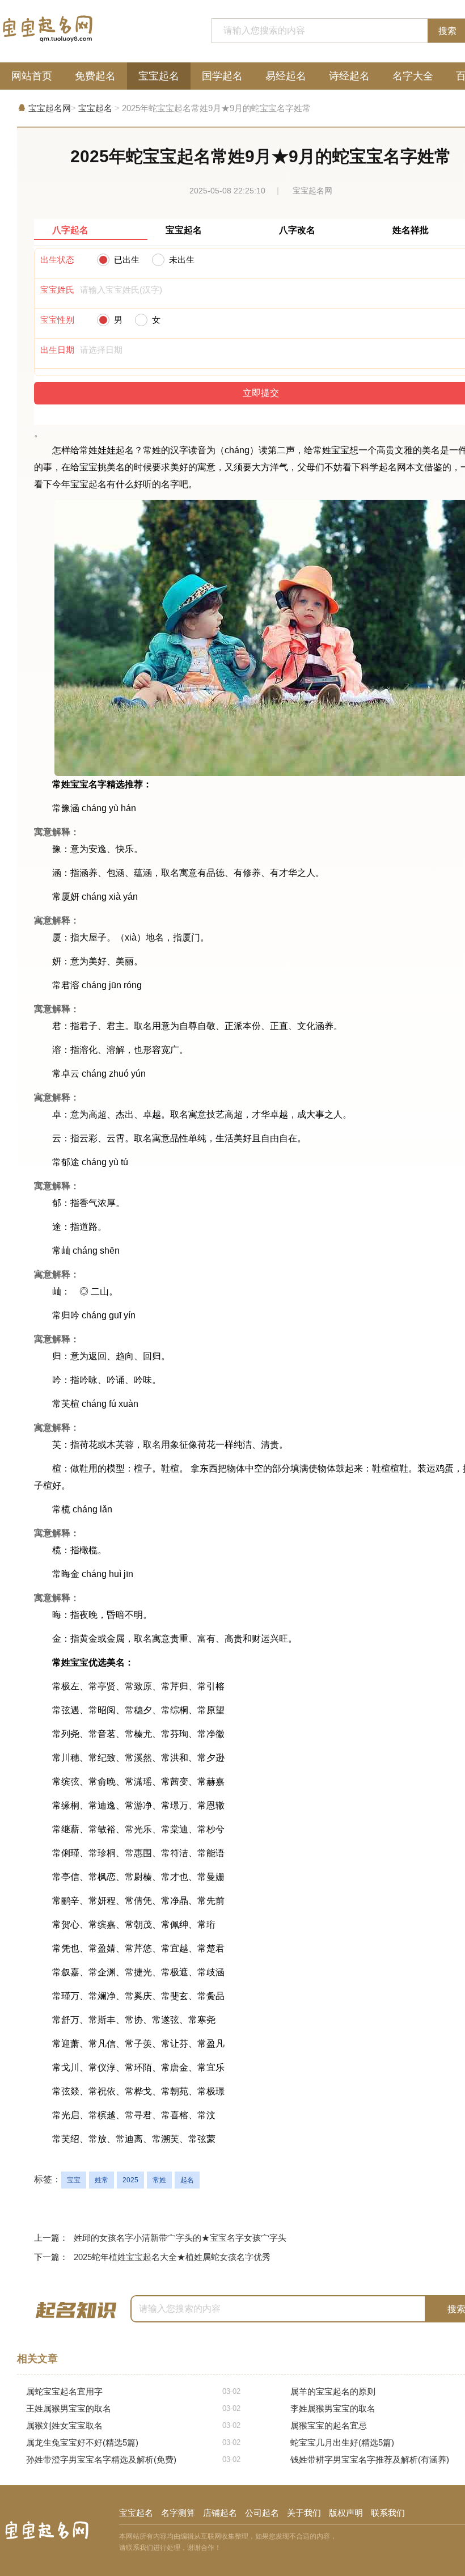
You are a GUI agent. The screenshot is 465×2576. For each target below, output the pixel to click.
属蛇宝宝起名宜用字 (133, 2391)
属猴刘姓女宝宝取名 (133, 2425)
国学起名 (222, 76)
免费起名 (95, 76)
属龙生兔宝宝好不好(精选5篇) (133, 2442)
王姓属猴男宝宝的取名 (133, 2408)
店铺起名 (220, 2513)
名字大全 (413, 76)
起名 (187, 2180)
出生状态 (57, 260)
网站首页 (32, 76)
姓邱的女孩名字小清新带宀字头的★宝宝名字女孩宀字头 (180, 2238)
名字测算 (178, 2513)
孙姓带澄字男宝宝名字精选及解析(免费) (133, 2459)
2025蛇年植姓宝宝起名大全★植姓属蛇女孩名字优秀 (172, 2257)
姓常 (102, 2180)
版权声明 (346, 2513)
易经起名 (286, 76)
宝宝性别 (57, 320)
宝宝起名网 (50, 108)
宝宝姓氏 (57, 290)
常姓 (159, 2180)
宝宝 (74, 2180)
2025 (130, 2180)
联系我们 (388, 2513)
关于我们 (304, 2513)
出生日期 (57, 350)
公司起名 (262, 2513)
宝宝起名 (159, 76)
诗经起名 (349, 76)
